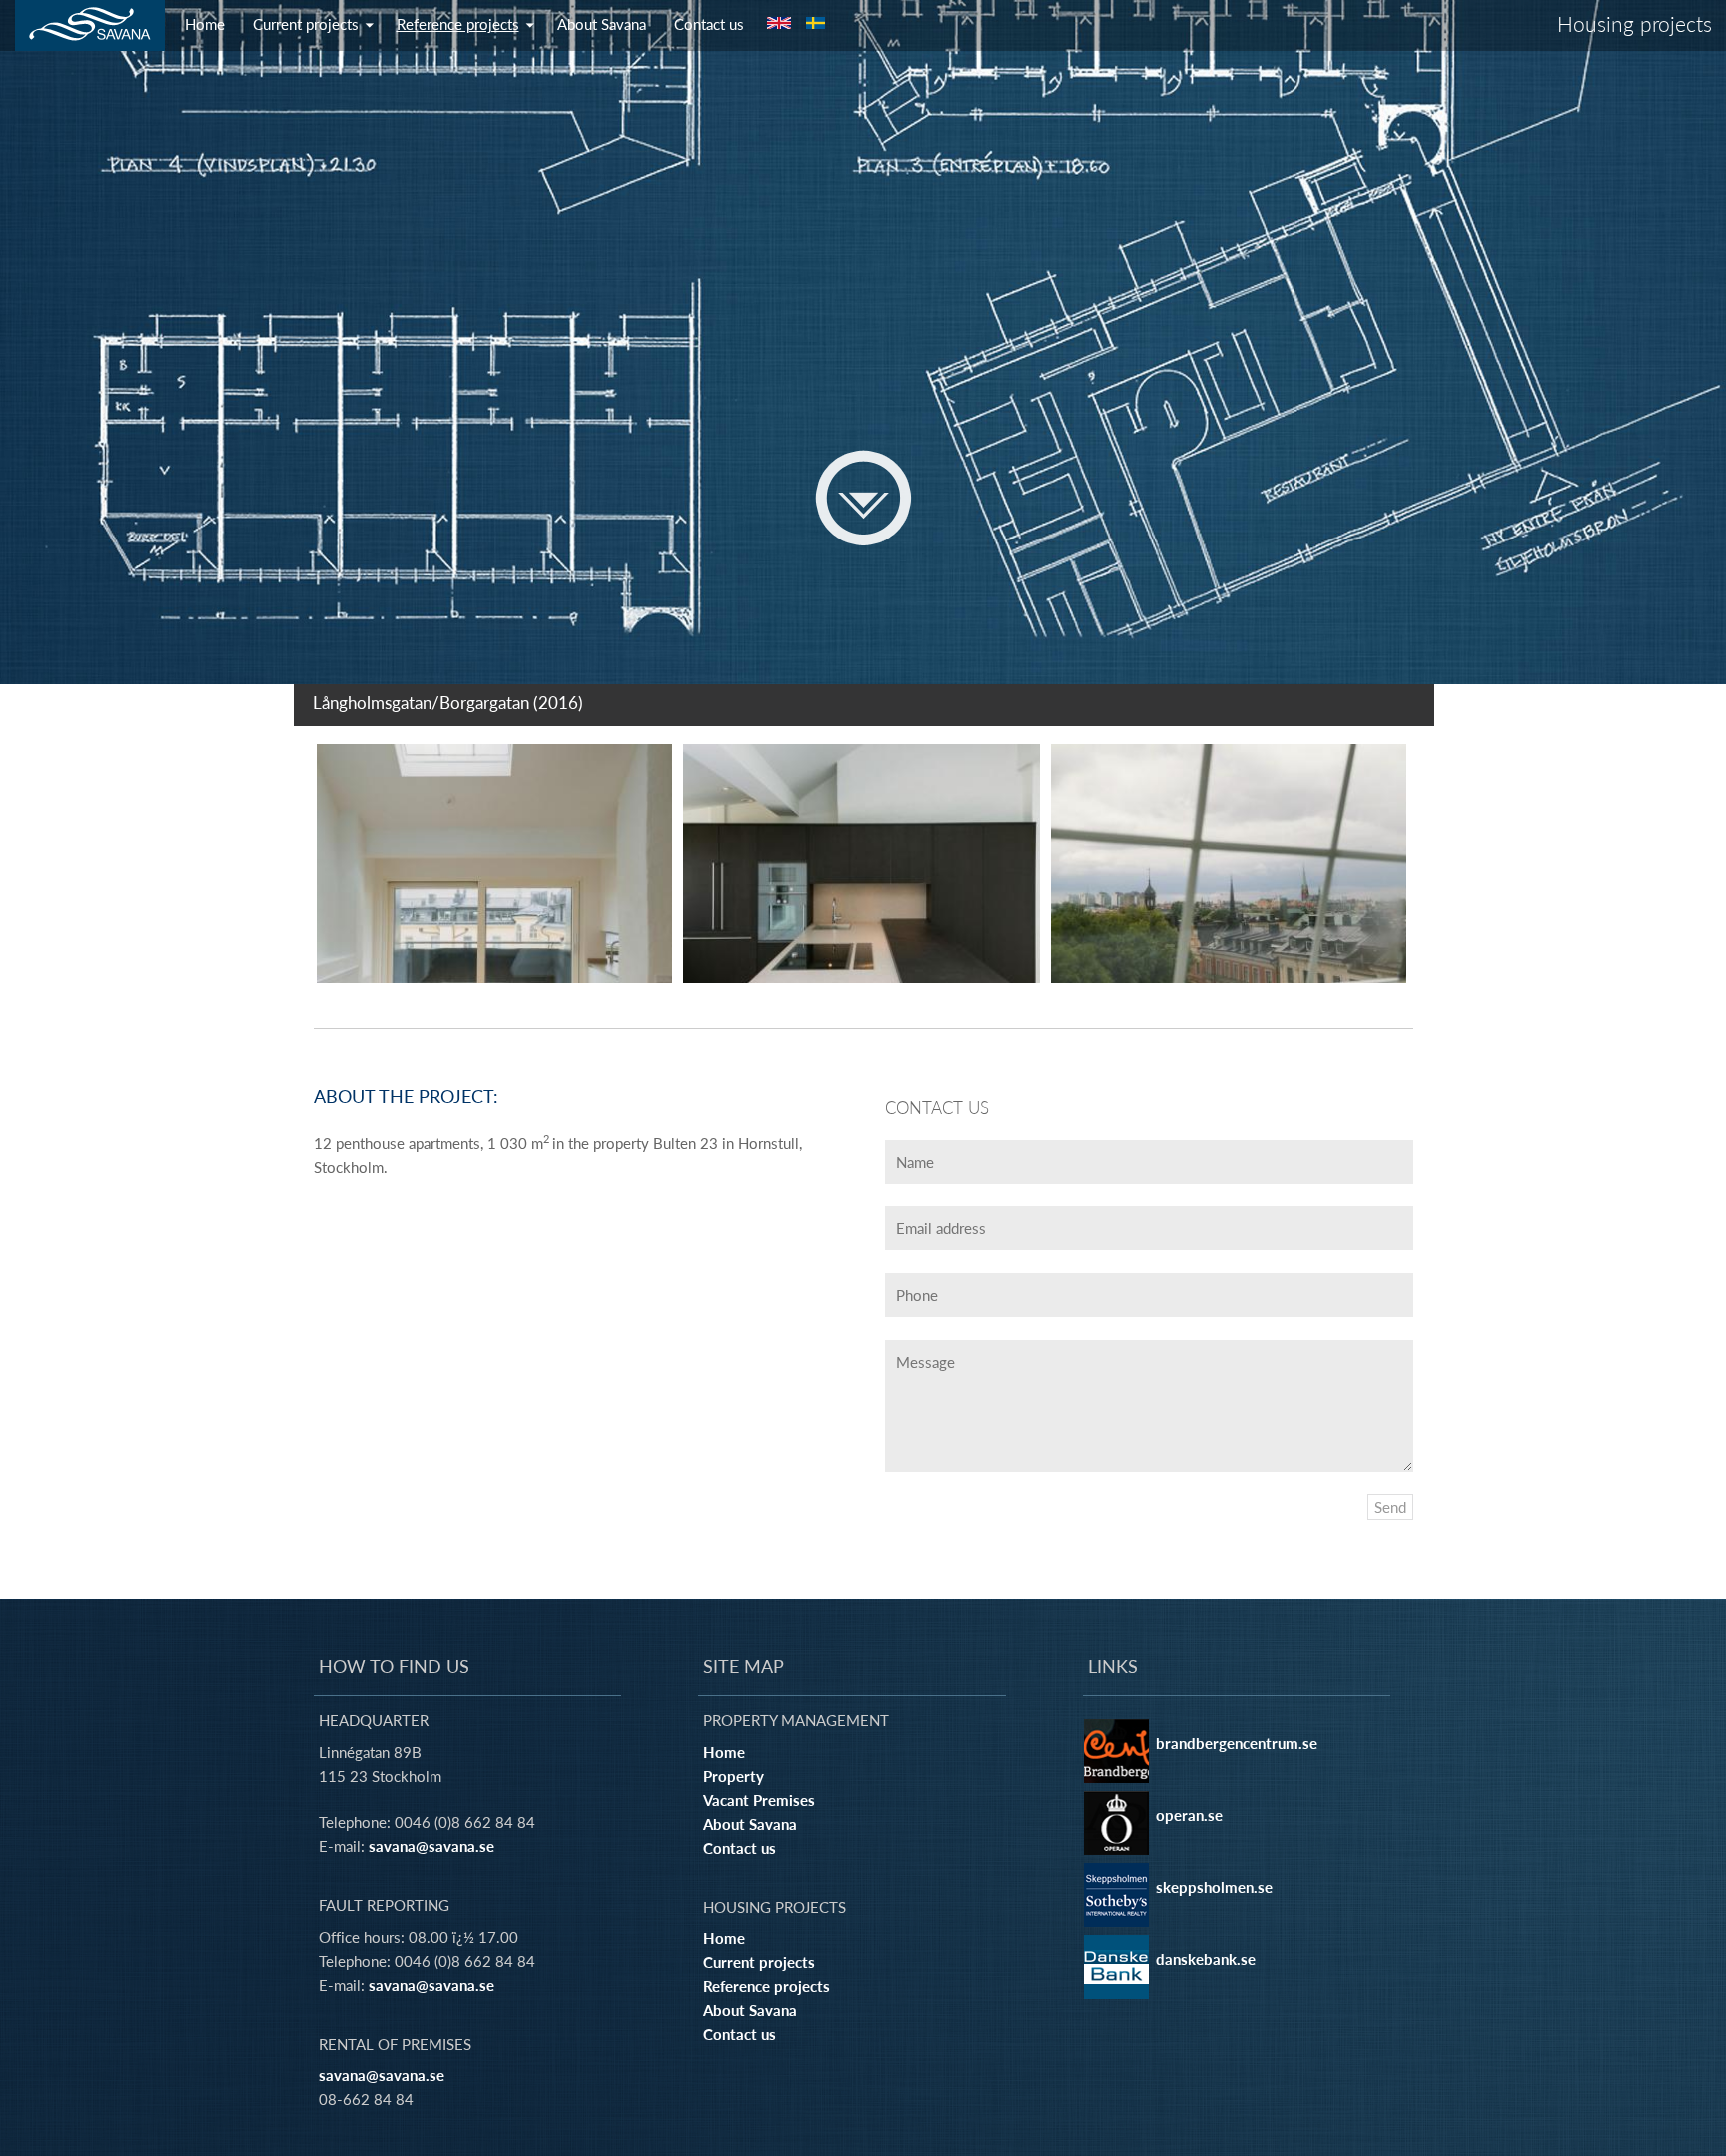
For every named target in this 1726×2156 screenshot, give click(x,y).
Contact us (709, 24)
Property (734, 1776)
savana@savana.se (431, 1846)
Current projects (306, 24)
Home (205, 24)
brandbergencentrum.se (1237, 1743)
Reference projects (458, 24)
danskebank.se (1206, 1959)
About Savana (602, 24)
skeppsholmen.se (1214, 1887)
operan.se (1189, 1815)
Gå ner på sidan (863, 498)
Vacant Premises (759, 1800)
